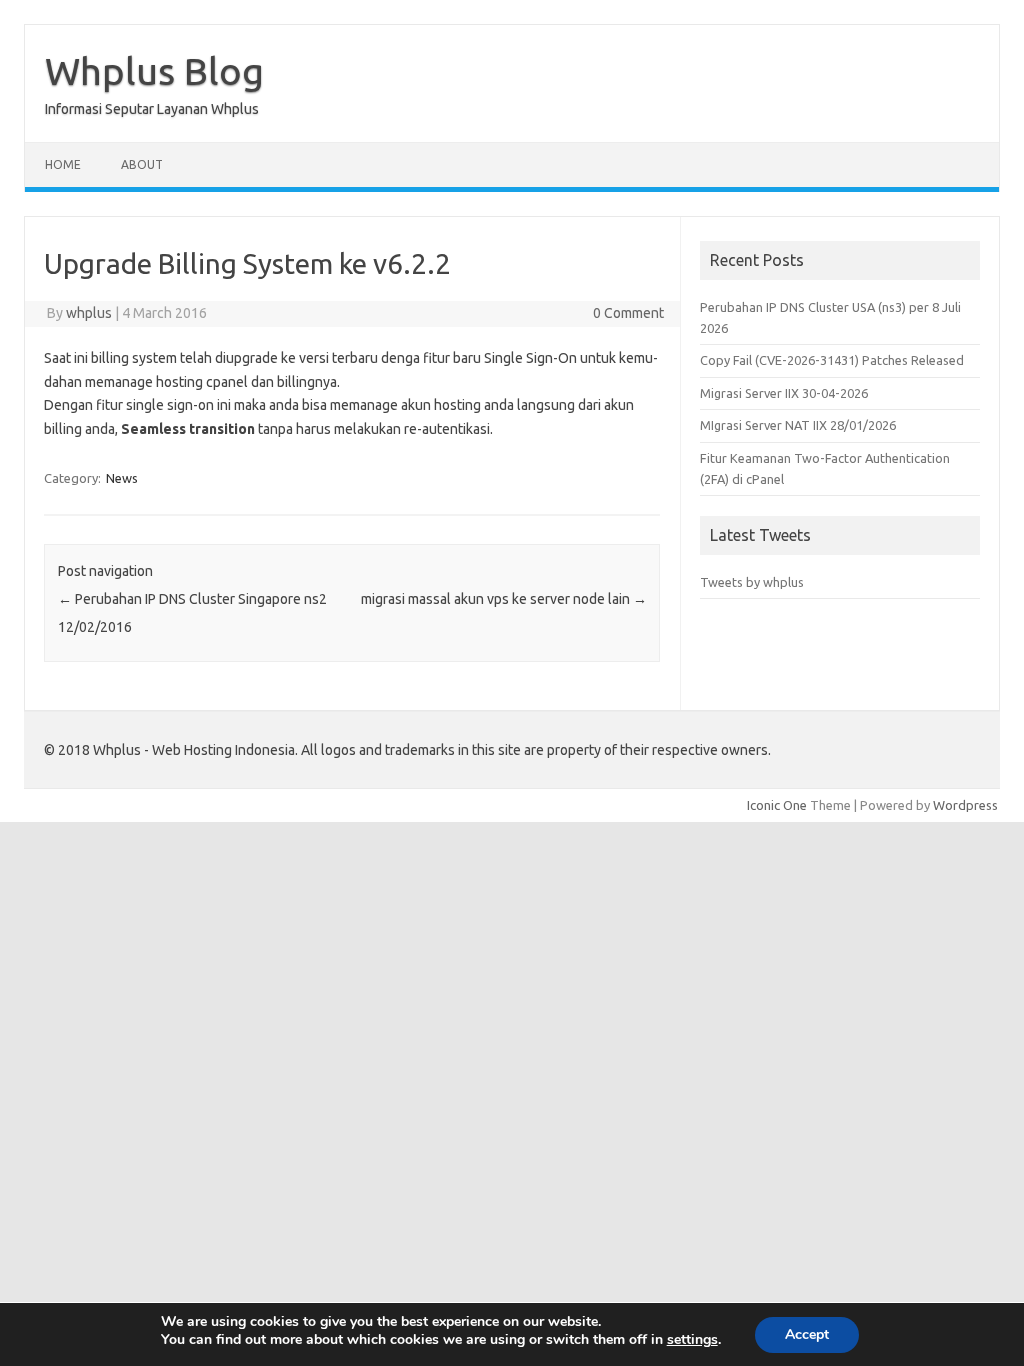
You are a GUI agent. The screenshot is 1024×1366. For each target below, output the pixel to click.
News (122, 478)
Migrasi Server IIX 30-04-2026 (784, 393)
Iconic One (777, 805)
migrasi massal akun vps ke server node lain (504, 599)
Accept (807, 1334)
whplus (89, 313)
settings (692, 1340)
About (142, 164)
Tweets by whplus (752, 582)
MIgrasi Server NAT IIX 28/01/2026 (798, 425)
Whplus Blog (154, 71)
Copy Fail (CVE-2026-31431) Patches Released (832, 360)
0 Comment (628, 313)
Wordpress (965, 805)
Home (63, 164)
